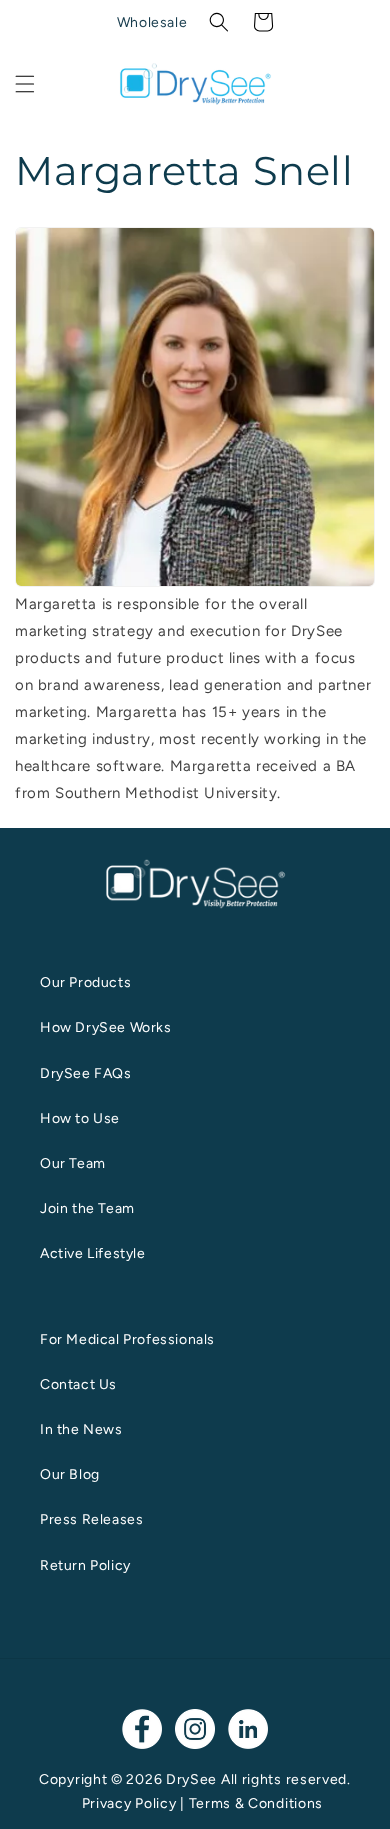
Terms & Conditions (256, 1803)
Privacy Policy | (135, 1803)
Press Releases (91, 1519)
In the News (81, 1429)
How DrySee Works (106, 1027)
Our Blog (70, 1474)
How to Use (80, 1118)
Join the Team (87, 1208)
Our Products (85, 982)
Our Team (73, 1163)
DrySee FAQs (86, 1073)
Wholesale (152, 22)
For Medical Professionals (127, 1339)
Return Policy (85, 1565)
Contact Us (78, 1384)
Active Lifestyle (93, 1253)
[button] (219, 22)
